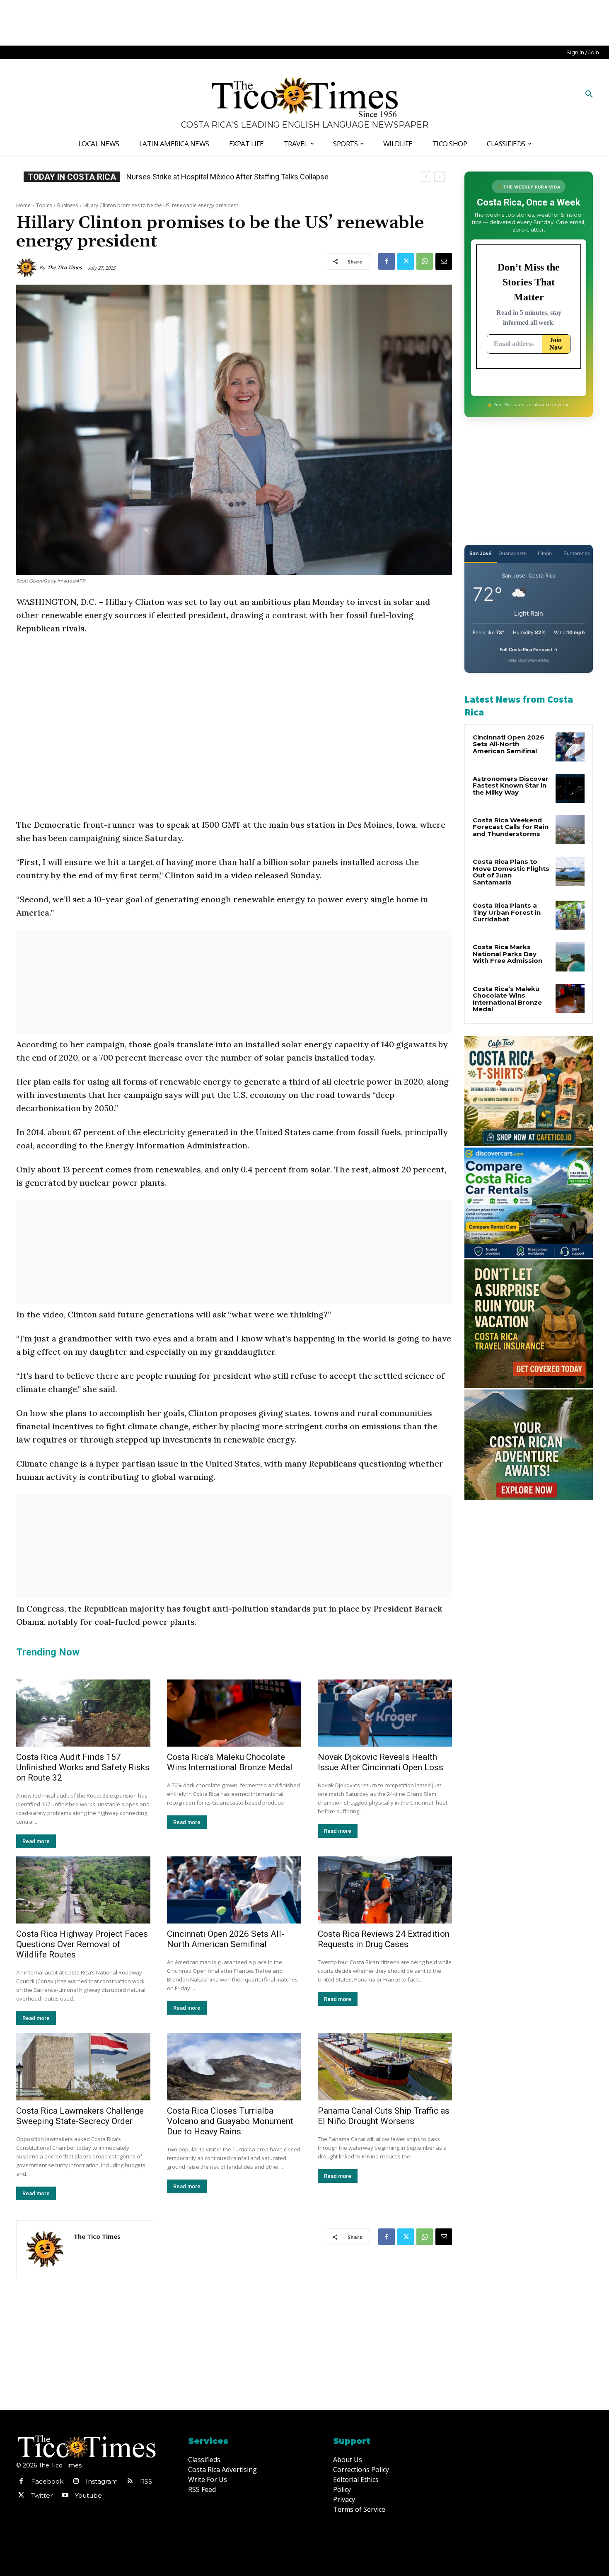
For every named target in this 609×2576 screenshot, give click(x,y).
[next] (439, 177)
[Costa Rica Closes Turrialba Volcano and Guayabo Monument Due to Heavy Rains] (234, 2067)
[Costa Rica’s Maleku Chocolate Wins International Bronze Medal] (234, 1713)
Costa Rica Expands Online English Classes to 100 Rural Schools (232, 177)
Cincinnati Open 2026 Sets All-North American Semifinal (226, 1939)
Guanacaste (512, 553)
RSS (146, 2481)
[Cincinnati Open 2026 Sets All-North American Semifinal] (234, 1890)
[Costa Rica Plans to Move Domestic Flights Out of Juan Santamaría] (570, 871)
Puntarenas (577, 553)
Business (68, 205)
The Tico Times (65, 267)
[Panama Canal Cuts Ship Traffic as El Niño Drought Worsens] (385, 2067)
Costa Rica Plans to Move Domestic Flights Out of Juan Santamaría (511, 872)
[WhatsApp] (425, 261)
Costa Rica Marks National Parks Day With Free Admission (508, 954)
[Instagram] (76, 2482)
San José (480, 553)
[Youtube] (65, 2496)
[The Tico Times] (28, 268)
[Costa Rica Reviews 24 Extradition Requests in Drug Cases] (385, 1890)
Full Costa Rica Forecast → (529, 650)
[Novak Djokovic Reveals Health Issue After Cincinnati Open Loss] (385, 1713)
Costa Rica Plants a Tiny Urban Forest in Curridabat (507, 912)
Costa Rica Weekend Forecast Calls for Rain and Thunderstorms (511, 827)
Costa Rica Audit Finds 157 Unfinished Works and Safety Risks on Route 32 (83, 1767)
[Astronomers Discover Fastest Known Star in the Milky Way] (570, 788)
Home (23, 205)
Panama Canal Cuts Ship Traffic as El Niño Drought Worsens (384, 2116)
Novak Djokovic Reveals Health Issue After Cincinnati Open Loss (381, 1762)
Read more (36, 1841)
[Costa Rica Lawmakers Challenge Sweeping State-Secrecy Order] (83, 2067)
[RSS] (130, 2482)
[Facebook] (387, 261)
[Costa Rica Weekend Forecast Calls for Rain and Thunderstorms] (570, 830)
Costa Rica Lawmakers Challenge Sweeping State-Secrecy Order (80, 2116)
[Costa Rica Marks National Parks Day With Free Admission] (570, 957)
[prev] (426, 177)
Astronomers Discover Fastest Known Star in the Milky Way (511, 785)
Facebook (47, 2481)
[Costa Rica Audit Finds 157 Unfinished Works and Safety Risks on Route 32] (83, 1713)
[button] (589, 94)
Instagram (102, 2481)
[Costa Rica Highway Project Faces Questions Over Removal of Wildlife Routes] (83, 1890)
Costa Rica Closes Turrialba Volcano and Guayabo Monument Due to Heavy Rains (230, 2121)
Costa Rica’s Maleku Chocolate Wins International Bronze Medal (230, 1762)
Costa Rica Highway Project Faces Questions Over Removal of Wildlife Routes (82, 1944)
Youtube (88, 2495)
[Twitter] (406, 261)
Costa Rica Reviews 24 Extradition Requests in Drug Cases (384, 1939)
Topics (44, 205)
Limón (545, 553)
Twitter (42, 2495)
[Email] (444, 261)
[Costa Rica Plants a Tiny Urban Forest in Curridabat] (570, 915)
